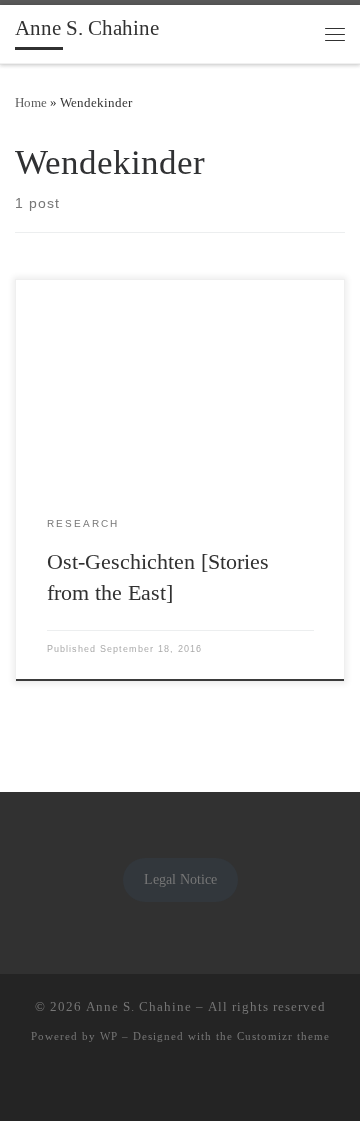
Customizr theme (283, 1036)
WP (109, 1036)
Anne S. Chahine (139, 1006)
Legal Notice (180, 879)
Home (31, 102)
